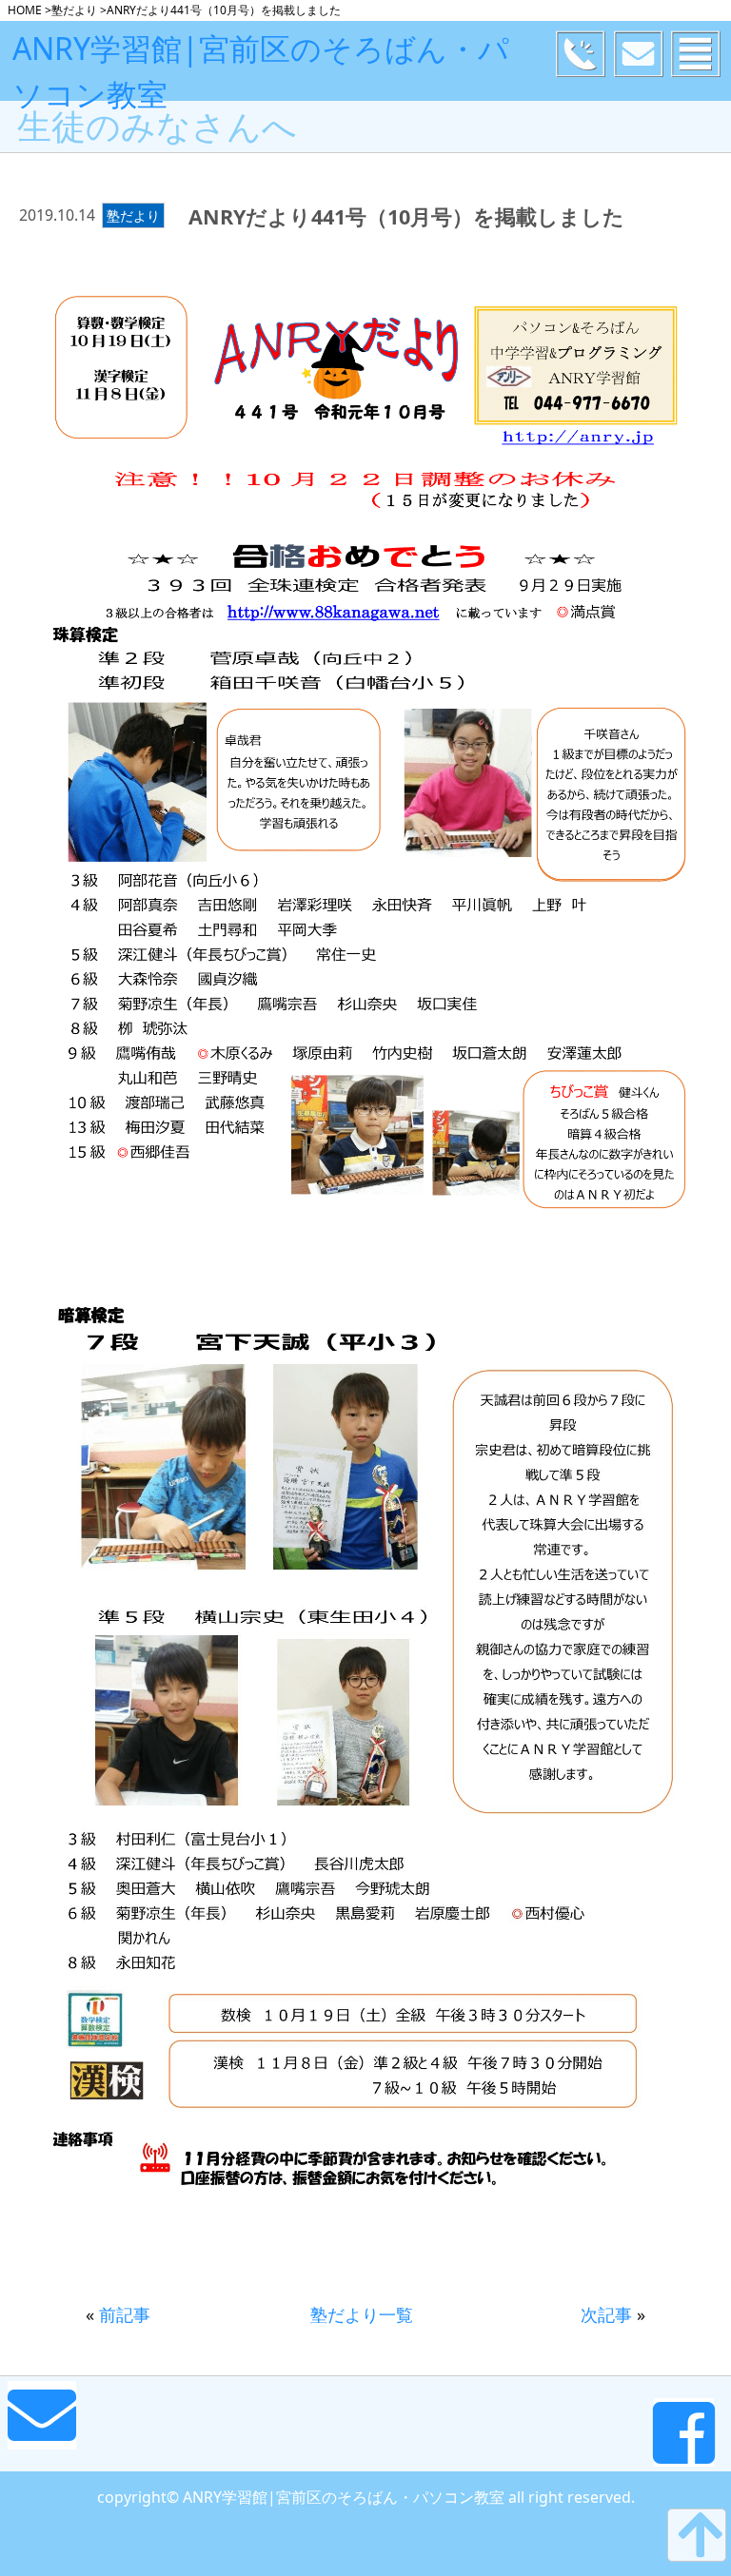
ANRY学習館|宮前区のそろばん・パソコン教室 (261, 71)
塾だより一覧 (362, 2314)
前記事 (125, 2314)
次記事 (606, 2314)
